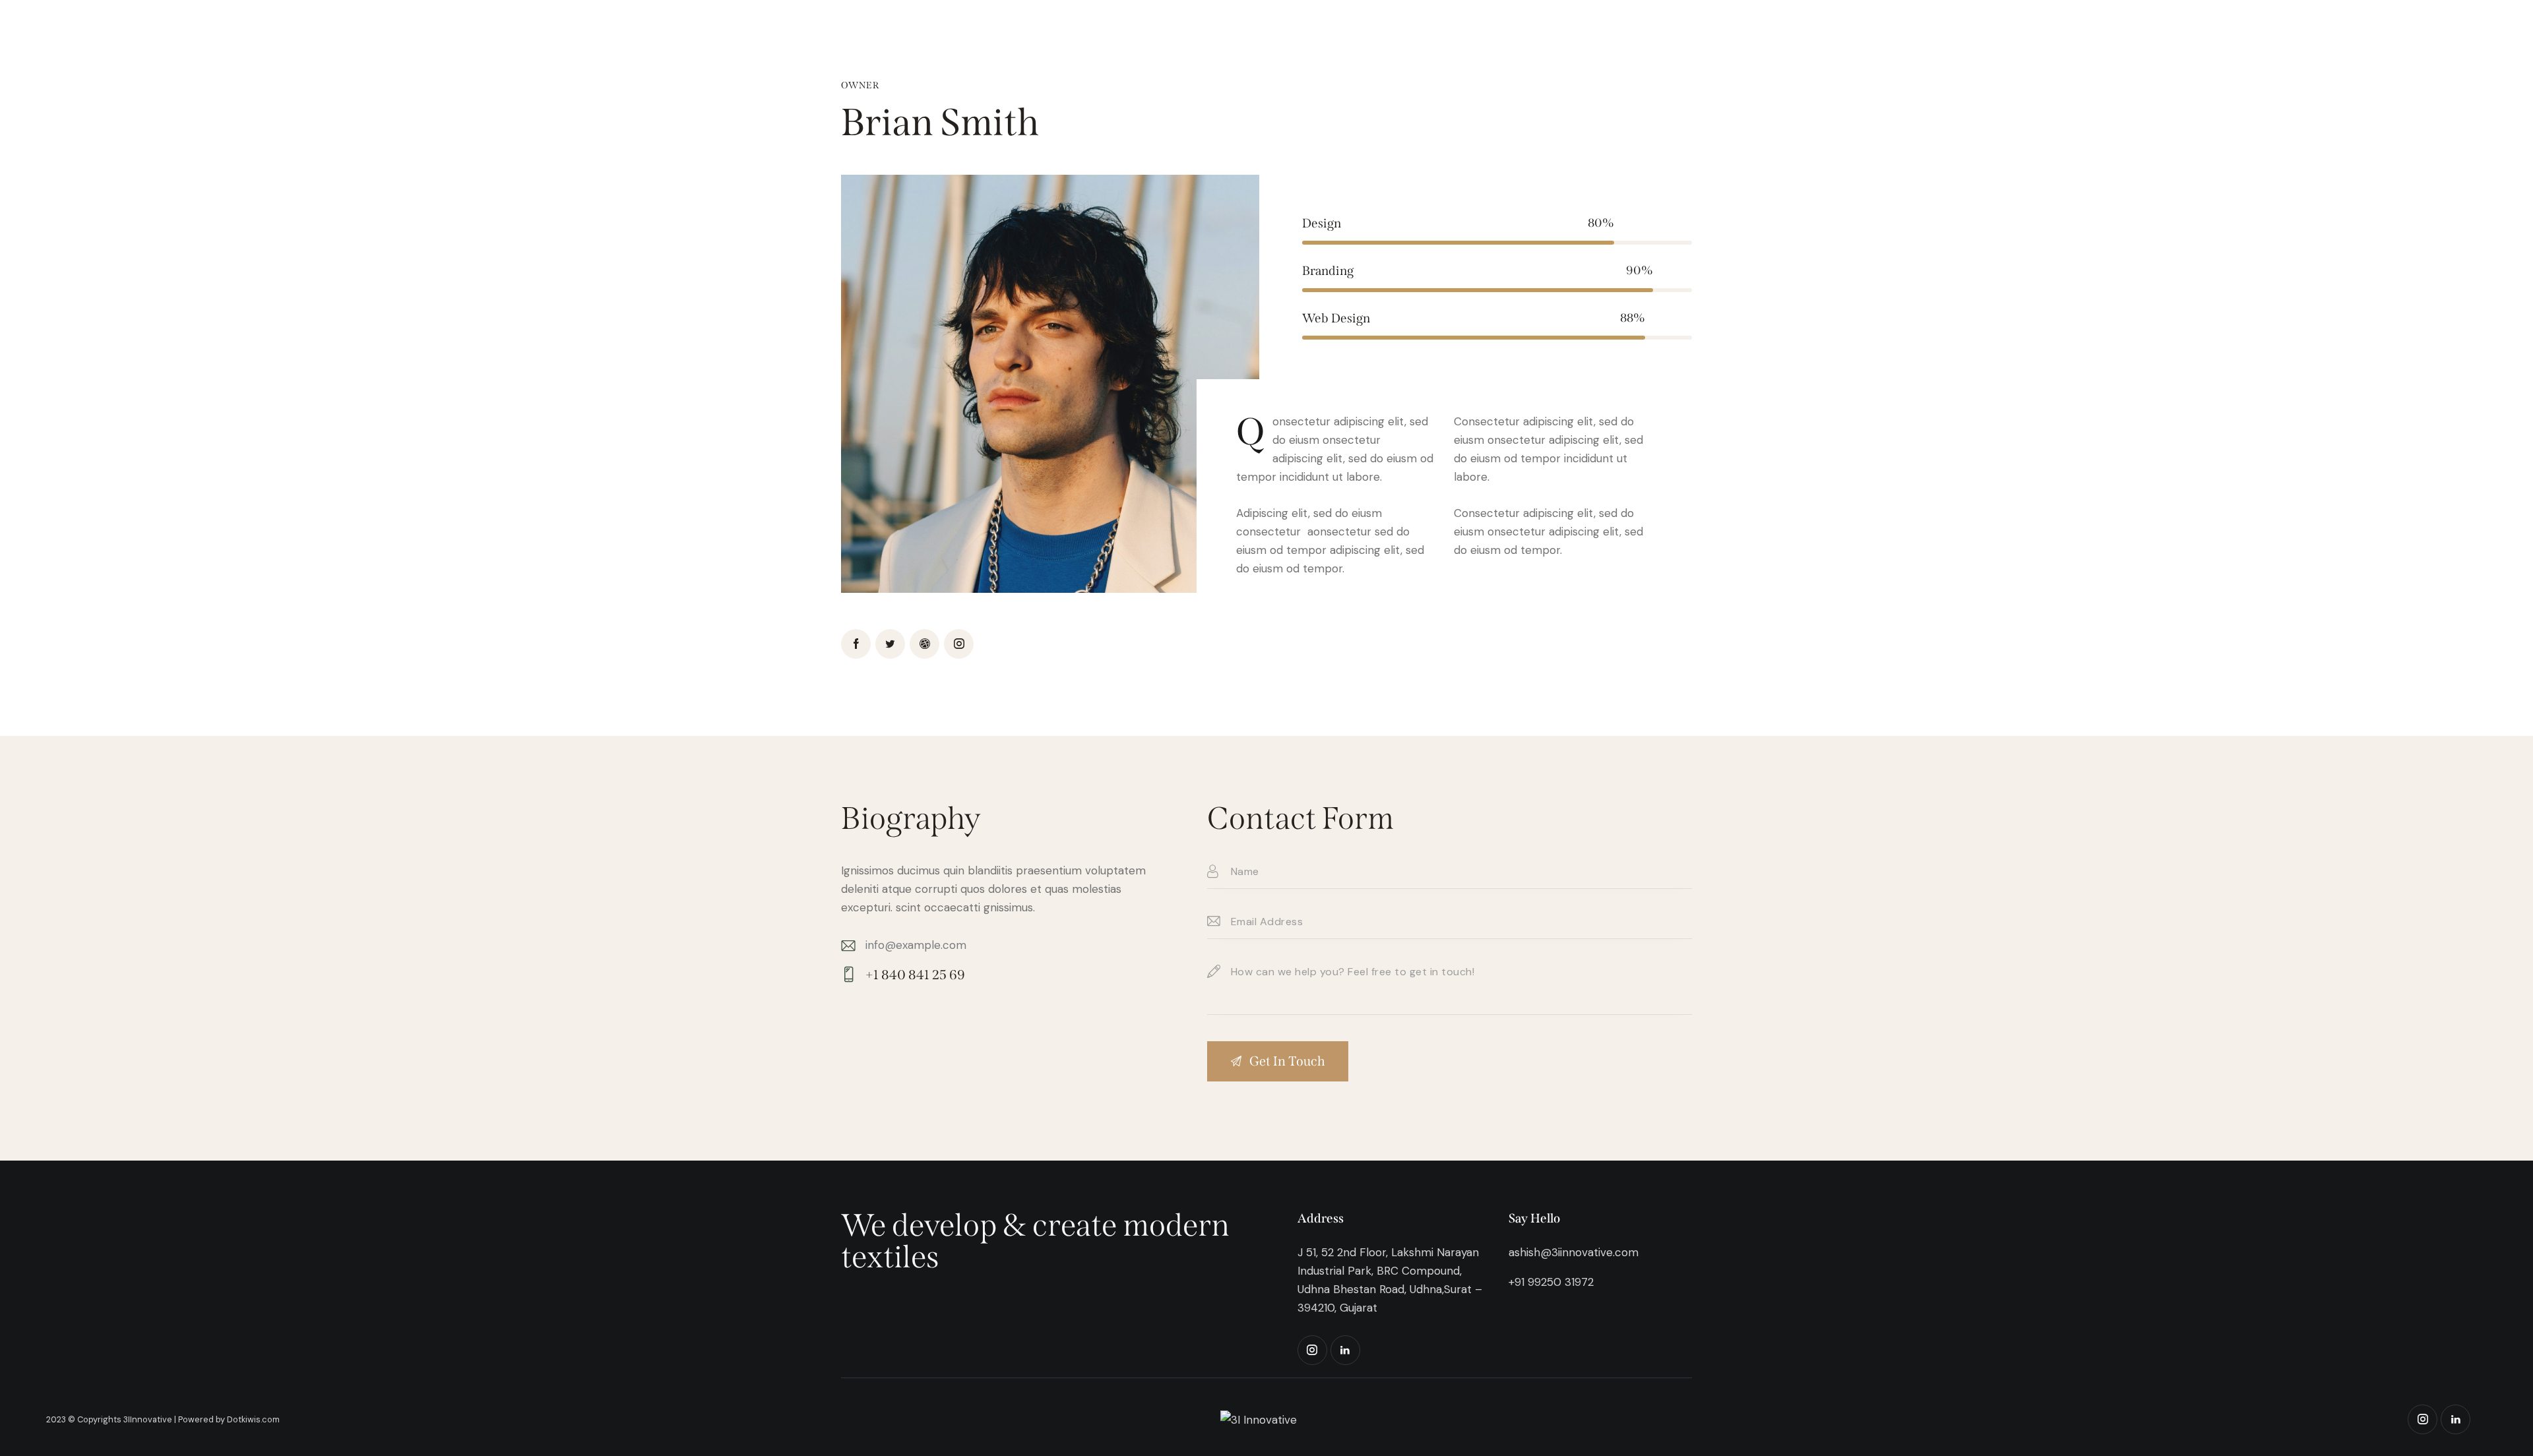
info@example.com (916, 945)
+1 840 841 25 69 (915, 975)
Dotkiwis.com (253, 1419)
